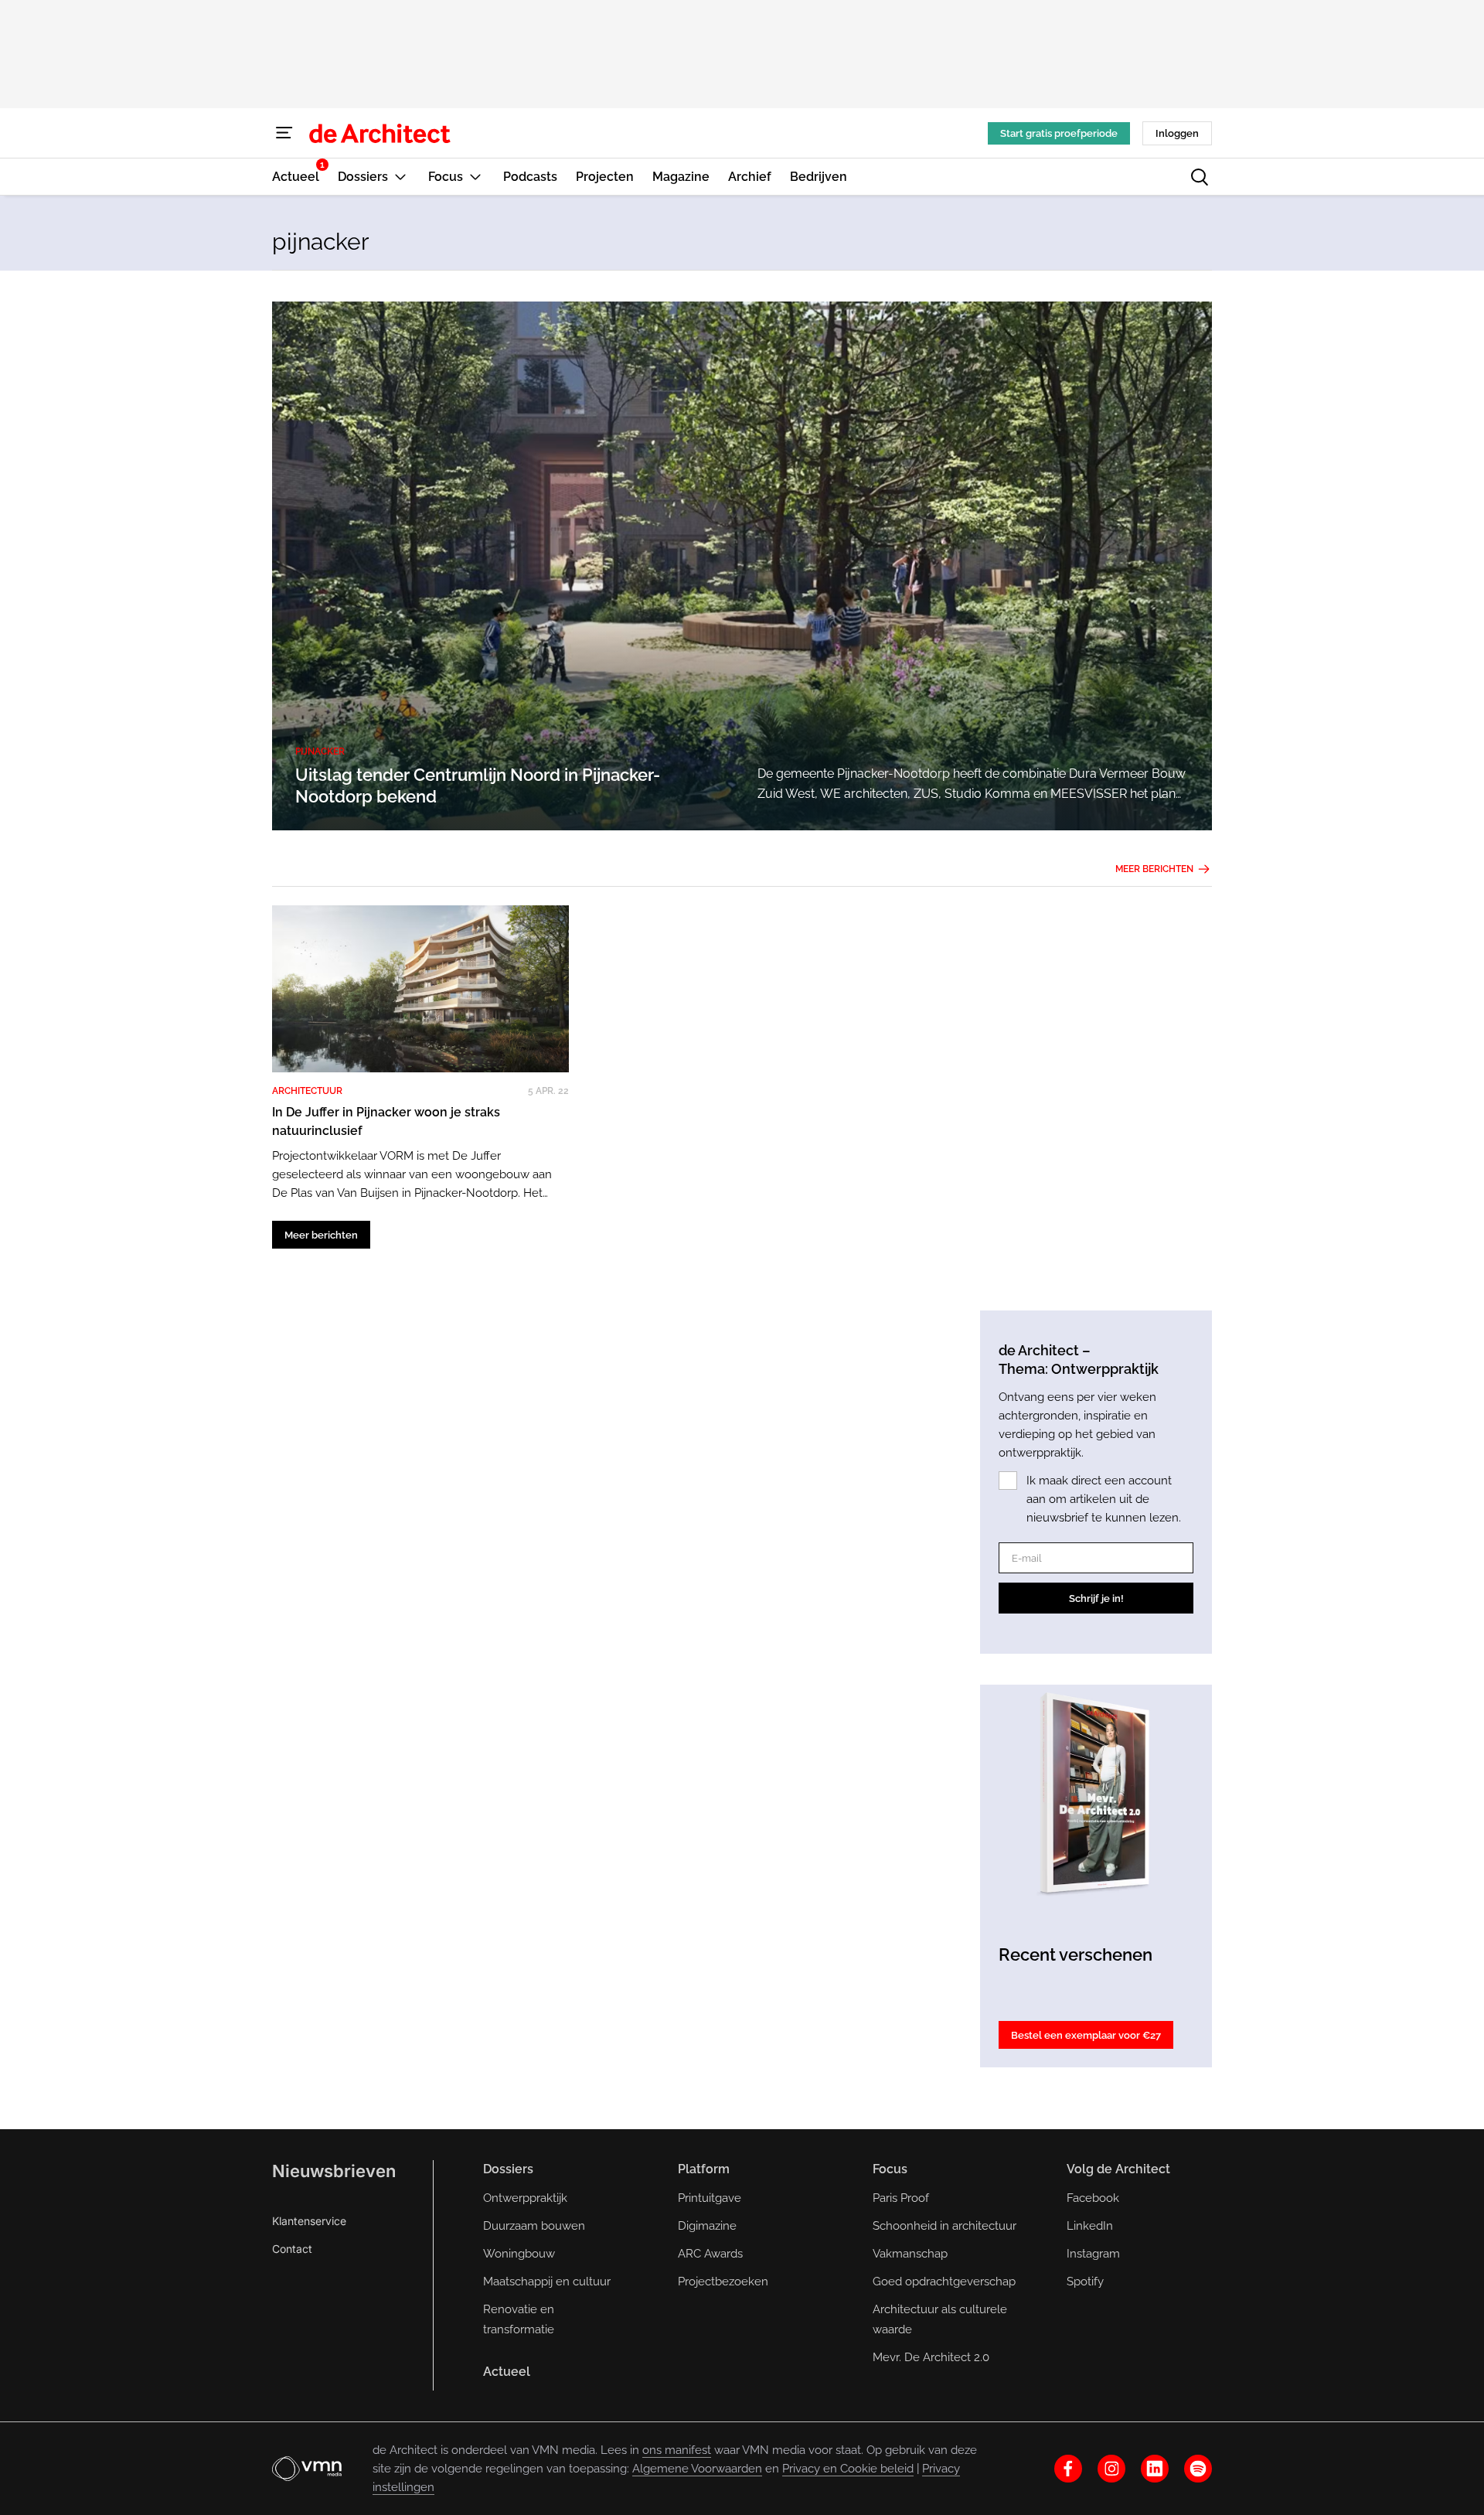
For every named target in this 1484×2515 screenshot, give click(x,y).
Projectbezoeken (723, 2282)
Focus (890, 2169)
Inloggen (1177, 133)
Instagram (1093, 2254)
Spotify (1085, 2282)
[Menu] (284, 133)
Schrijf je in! (1096, 1598)
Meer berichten (1154, 869)
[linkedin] (1155, 2469)
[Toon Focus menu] (475, 177)
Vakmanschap (910, 2254)
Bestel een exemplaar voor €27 (1086, 2035)
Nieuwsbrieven (334, 2171)
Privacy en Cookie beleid (848, 2469)
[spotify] (1198, 2469)
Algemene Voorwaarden (697, 2469)
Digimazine (707, 2226)
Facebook (1093, 2198)
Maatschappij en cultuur (547, 2282)
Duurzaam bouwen (534, 2226)
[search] (1200, 177)
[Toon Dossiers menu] (400, 177)
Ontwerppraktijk (525, 2198)
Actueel (507, 2372)
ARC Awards (710, 2254)
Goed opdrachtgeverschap (944, 2282)
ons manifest (677, 2450)
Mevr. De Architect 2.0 (931, 2357)
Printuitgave (710, 2198)
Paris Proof (901, 2198)
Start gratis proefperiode (1059, 133)
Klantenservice (309, 2221)
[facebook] (1068, 2469)
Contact (292, 2249)
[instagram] (1111, 2469)
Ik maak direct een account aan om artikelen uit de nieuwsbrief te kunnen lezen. (1104, 1499)
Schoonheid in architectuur (945, 2226)
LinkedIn (1090, 2226)
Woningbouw (519, 2254)
